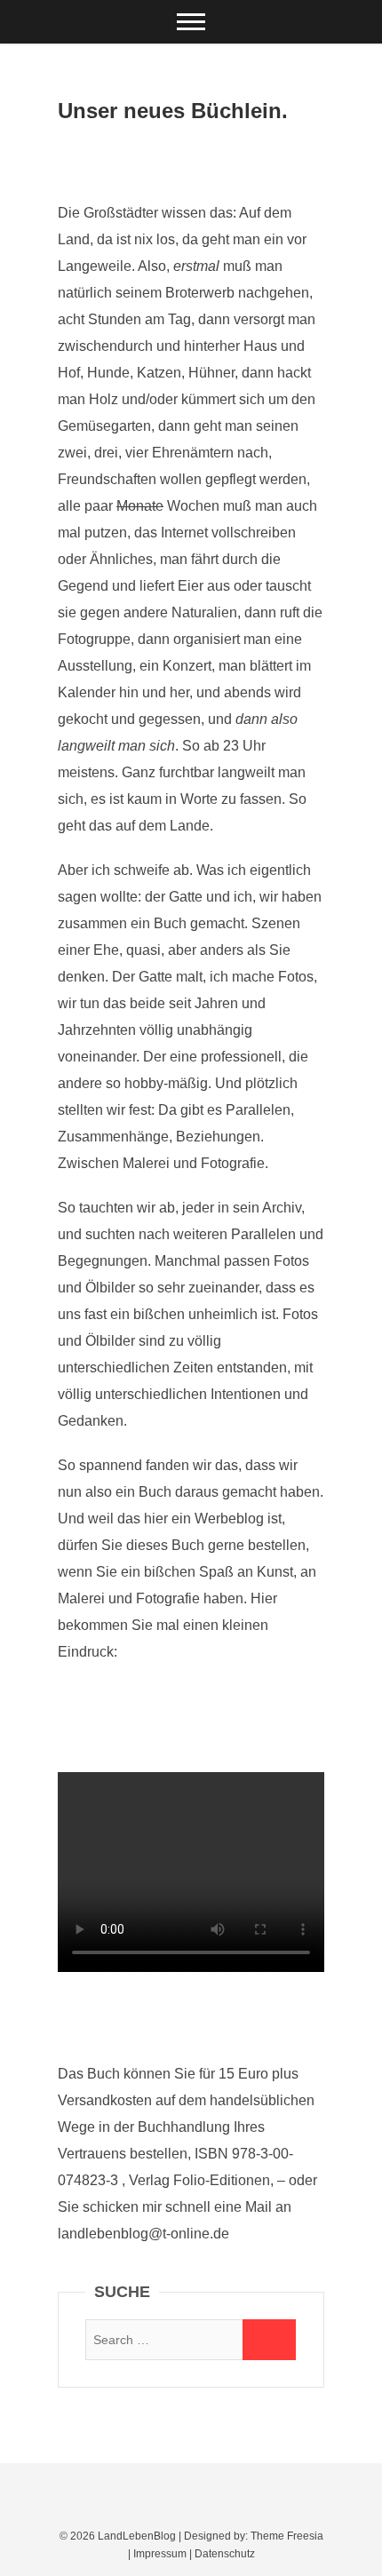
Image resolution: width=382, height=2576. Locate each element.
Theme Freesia (287, 2536)
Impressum (160, 2554)
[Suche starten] (269, 2340)
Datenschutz (225, 2554)
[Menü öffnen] (191, 22)
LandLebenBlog (137, 2536)
